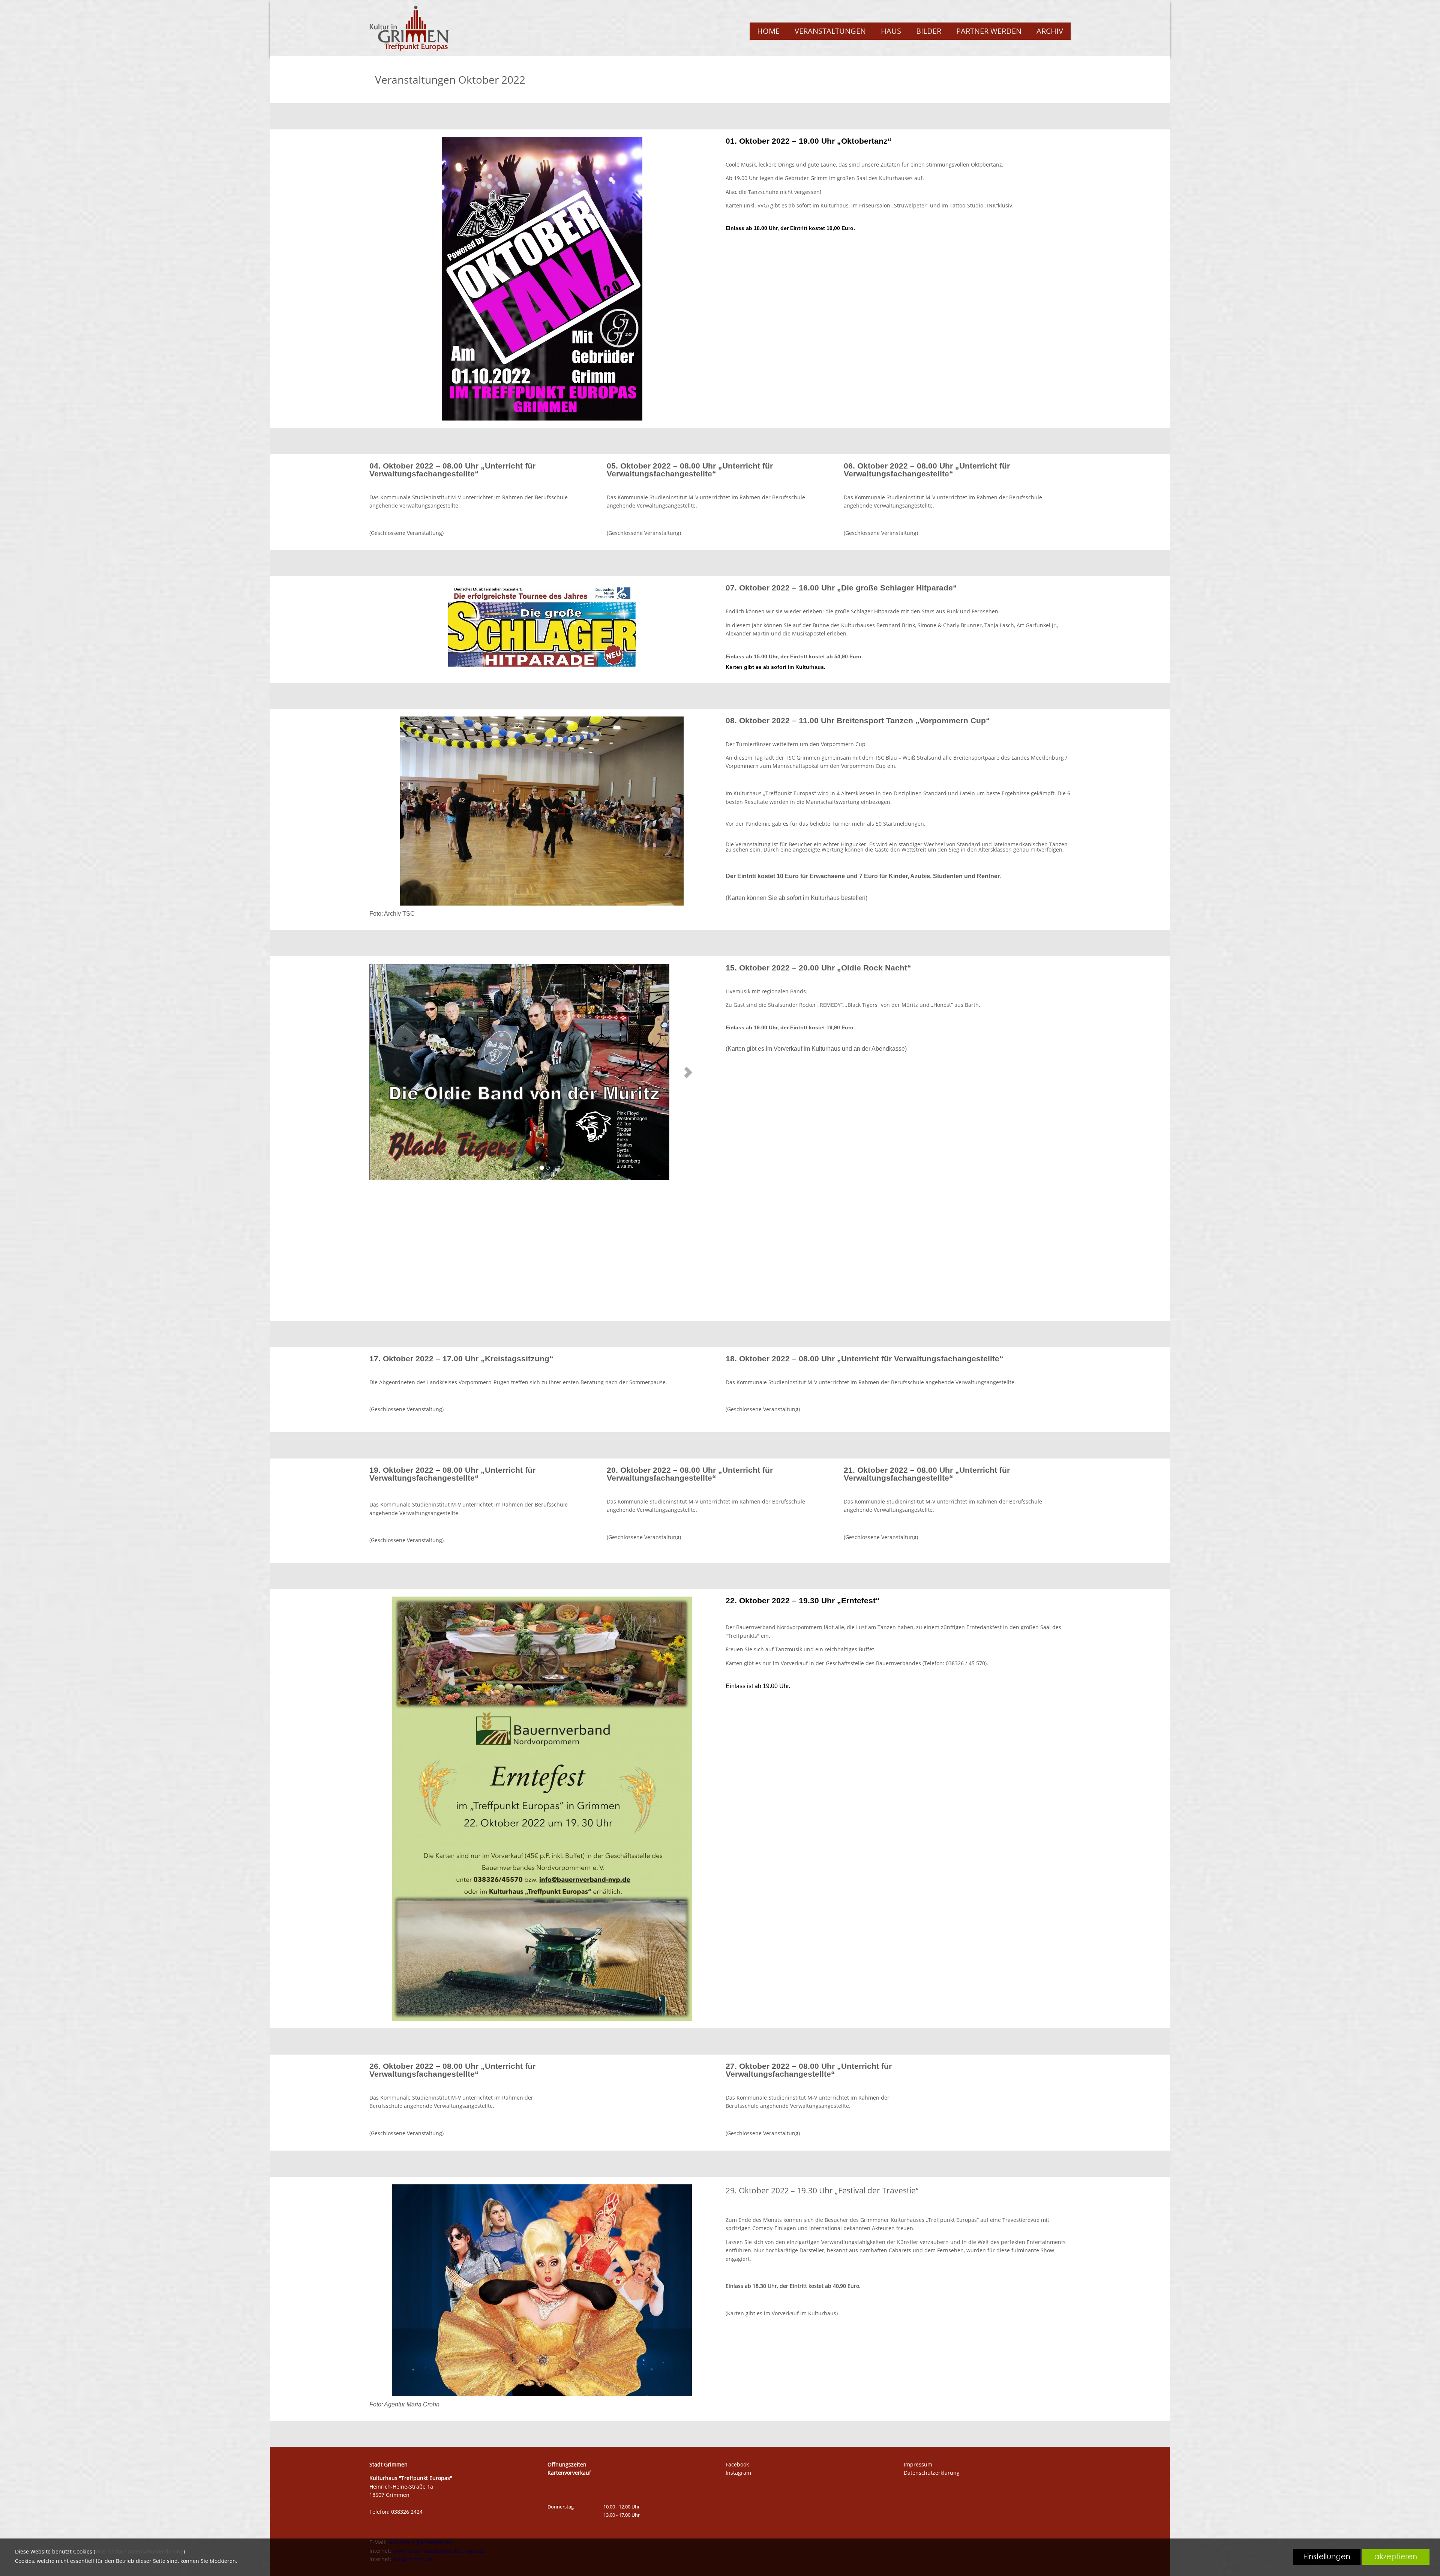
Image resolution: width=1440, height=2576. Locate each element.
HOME (768, 31)
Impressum (918, 2464)
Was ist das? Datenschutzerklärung (139, 2551)
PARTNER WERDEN (989, 31)
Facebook (737, 2464)
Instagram (738, 2473)
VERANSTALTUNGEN (830, 31)
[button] (396, 1064)
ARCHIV (1050, 31)
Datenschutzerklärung (932, 2473)
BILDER (929, 31)
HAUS (891, 31)
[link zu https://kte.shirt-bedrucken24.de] (409, 28)
